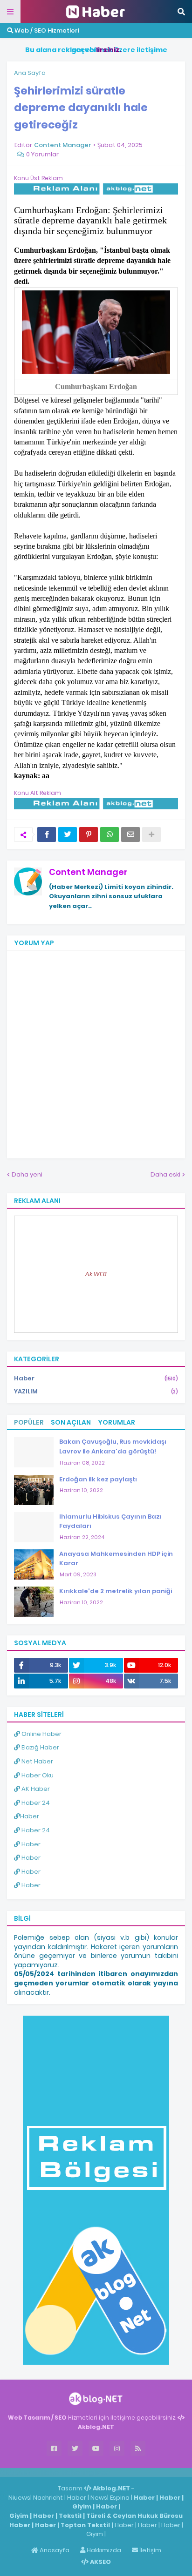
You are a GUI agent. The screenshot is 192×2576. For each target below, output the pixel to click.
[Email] (130, 834)
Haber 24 (35, 1803)
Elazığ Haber (40, 1747)
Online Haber (41, 1734)
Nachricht (49, 2498)
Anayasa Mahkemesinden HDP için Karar (116, 1559)
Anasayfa (54, 2550)
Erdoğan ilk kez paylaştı (98, 1479)
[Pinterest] (89, 834)
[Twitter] (68, 834)
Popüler (29, 1422)
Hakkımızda (103, 2550)
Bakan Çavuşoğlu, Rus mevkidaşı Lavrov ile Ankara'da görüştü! (113, 1446)
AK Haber (35, 1789)
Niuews (19, 2498)
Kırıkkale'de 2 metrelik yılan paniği (116, 1591)
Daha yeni (27, 1174)
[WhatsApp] (110, 834)
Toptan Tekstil (85, 2525)
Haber (96, 1378)
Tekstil (70, 2516)
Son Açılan (71, 1422)
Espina (120, 2498)
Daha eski (165, 1174)
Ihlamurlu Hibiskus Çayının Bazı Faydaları (110, 1521)
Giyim (82, 2506)
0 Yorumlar (42, 154)
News (99, 2498)
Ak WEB (96, 1274)
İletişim (150, 2550)
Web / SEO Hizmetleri (46, 30)
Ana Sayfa (30, 73)
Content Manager (88, 872)
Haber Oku (37, 1775)
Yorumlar (117, 1422)
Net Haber (37, 1761)
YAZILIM (96, 1391)
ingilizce (97, 2472)
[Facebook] (47, 834)
